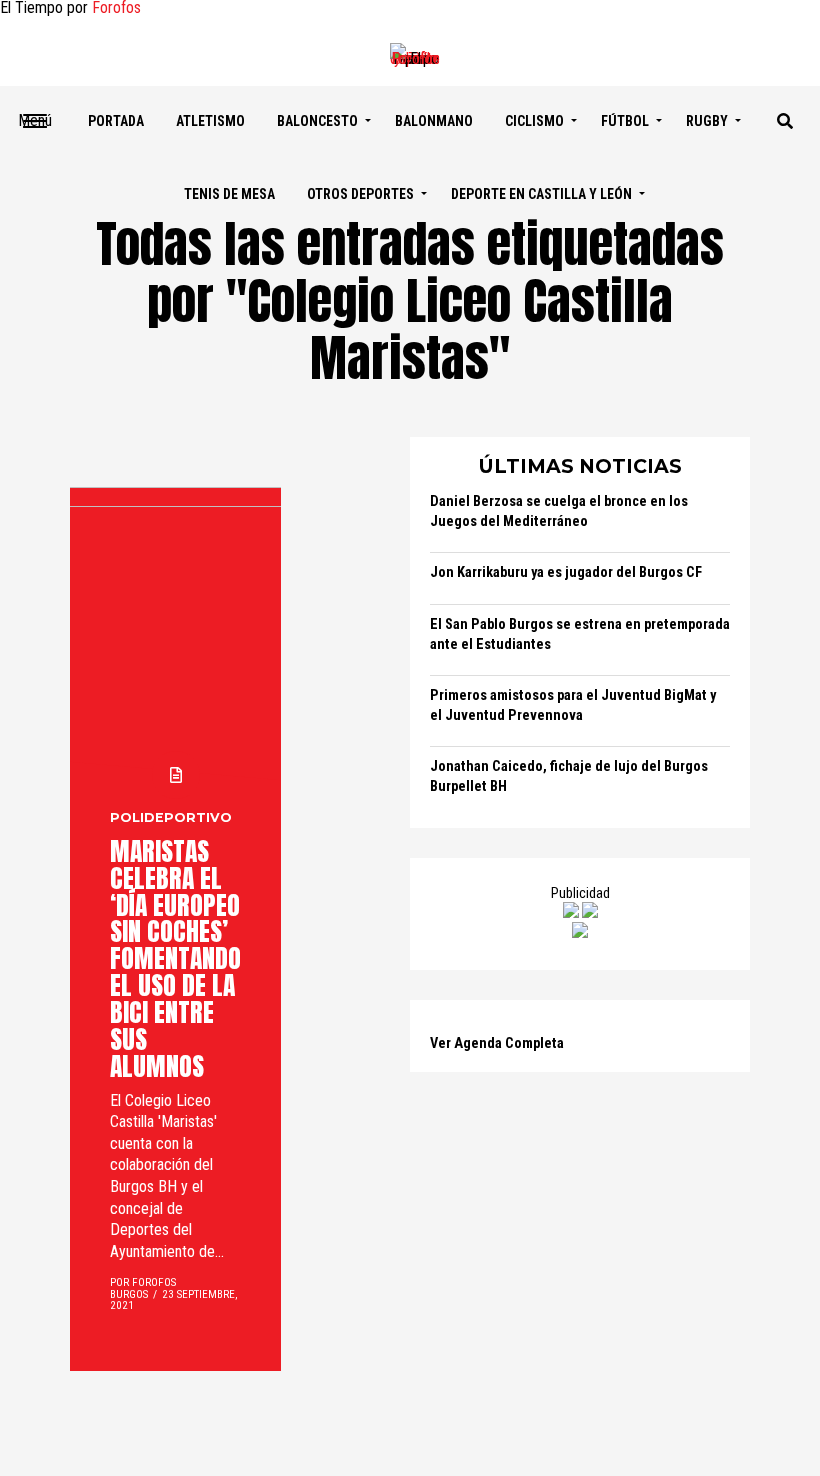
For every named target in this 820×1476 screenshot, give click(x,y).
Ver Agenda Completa (497, 1043)
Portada (116, 121)
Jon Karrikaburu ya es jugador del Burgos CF (566, 572)
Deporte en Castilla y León (541, 194)
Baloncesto (317, 121)
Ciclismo (534, 121)
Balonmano (434, 121)
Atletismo (210, 121)
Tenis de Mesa (229, 194)
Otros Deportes (360, 194)
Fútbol (625, 121)
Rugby (707, 121)
